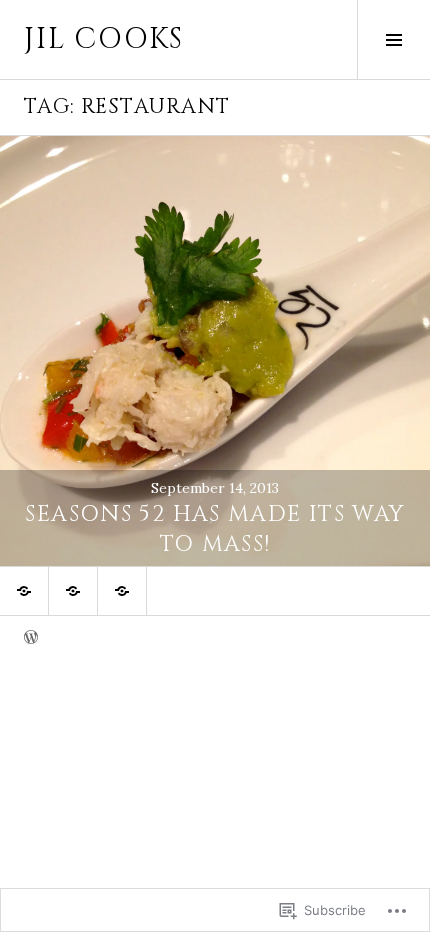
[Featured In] (122, 591)
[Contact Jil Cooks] (73, 591)
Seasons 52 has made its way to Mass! (214, 529)
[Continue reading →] (215, 351)
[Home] (24, 591)
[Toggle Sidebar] (393, 39)
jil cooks (104, 39)
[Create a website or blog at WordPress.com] (31, 638)
